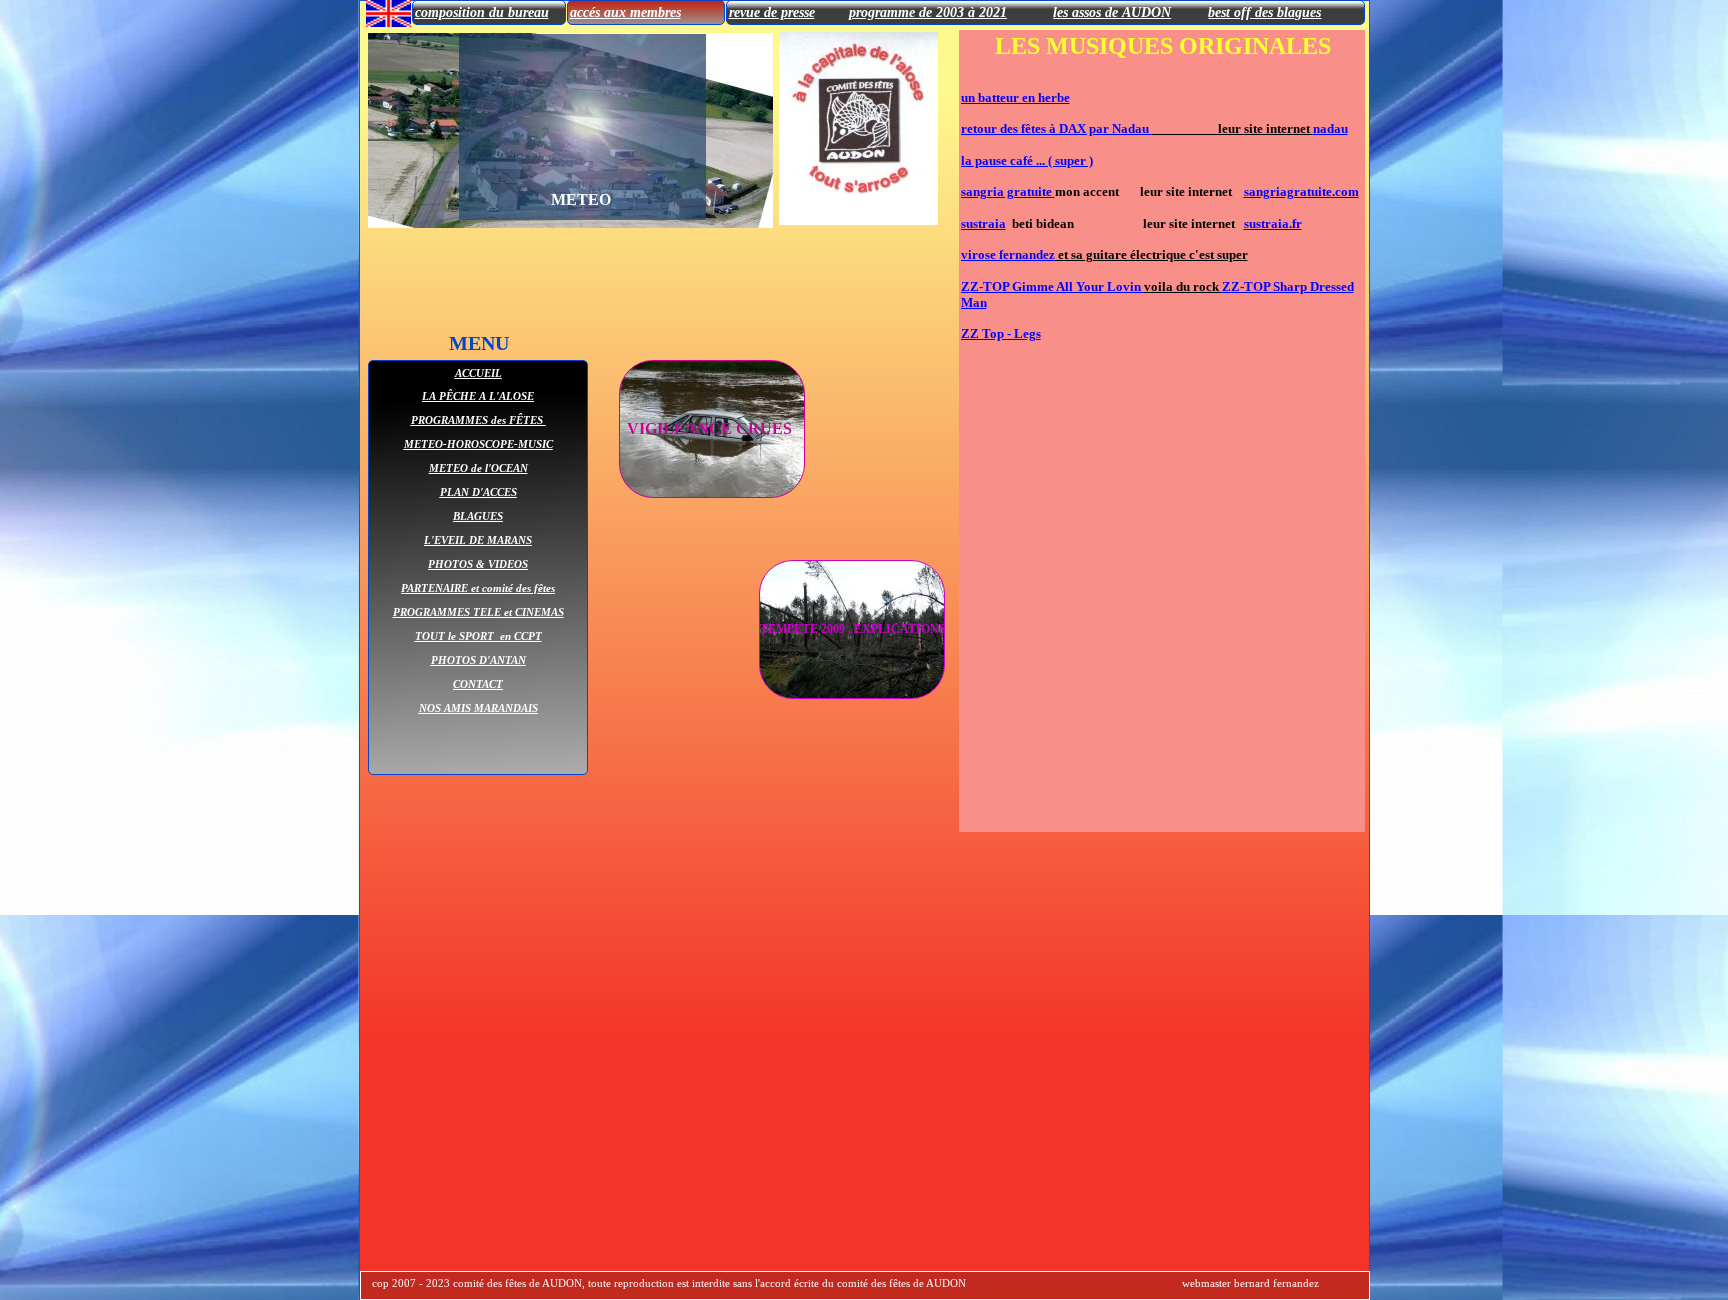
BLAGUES (478, 516)
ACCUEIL (478, 373)
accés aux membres (625, 12)
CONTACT (478, 684)
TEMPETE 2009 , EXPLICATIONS (853, 629)
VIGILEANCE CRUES (711, 428)
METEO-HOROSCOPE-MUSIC (478, 444)
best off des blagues (1264, 12)
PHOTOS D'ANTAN (478, 660)
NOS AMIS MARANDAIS (478, 708)
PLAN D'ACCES (478, 492)
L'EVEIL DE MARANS (478, 540)
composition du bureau (482, 12)
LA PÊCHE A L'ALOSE (478, 396)
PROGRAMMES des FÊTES (478, 420)
